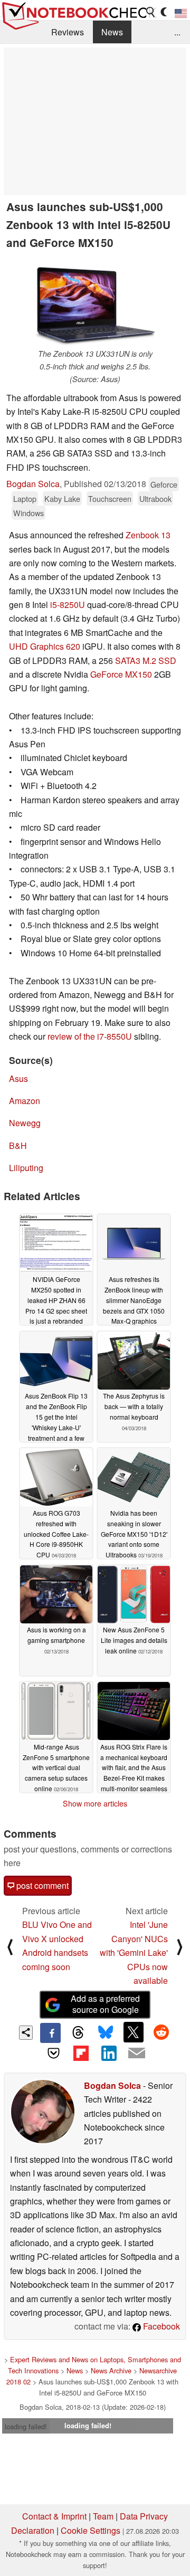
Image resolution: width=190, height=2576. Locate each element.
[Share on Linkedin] (109, 2053)
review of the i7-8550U (90, 1036)
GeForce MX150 (121, 674)
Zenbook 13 (148, 535)
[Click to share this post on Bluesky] (106, 2033)
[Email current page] (136, 2054)
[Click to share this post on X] (134, 2032)
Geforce (164, 484)
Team (103, 2516)
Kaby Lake (62, 498)
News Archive (111, 2370)
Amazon (25, 1101)
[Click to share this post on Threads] (78, 2033)
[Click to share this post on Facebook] (50, 2033)
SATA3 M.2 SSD (146, 660)
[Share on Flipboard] (81, 2053)
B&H (18, 1146)
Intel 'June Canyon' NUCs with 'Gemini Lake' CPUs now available (134, 1952)
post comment (41, 1885)
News (112, 32)
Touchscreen (110, 498)
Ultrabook (155, 498)
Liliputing (26, 1168)
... (177, 32)
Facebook (160, 2326)
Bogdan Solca (33, 484)
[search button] (151, 12)
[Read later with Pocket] (53, 2053)
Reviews (68, 32)
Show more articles (95, 1803)
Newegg (25, 1123)
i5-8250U (68, 605)
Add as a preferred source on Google (105, 2004)
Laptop (25, 498)
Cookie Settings (91, 2530)
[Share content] (26, 2033)
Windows (28, 513)
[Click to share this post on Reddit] (161, 2032)
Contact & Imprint (54, 2516)
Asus (18, 1078)
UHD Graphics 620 (45, 646)
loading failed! (26, 2426)
